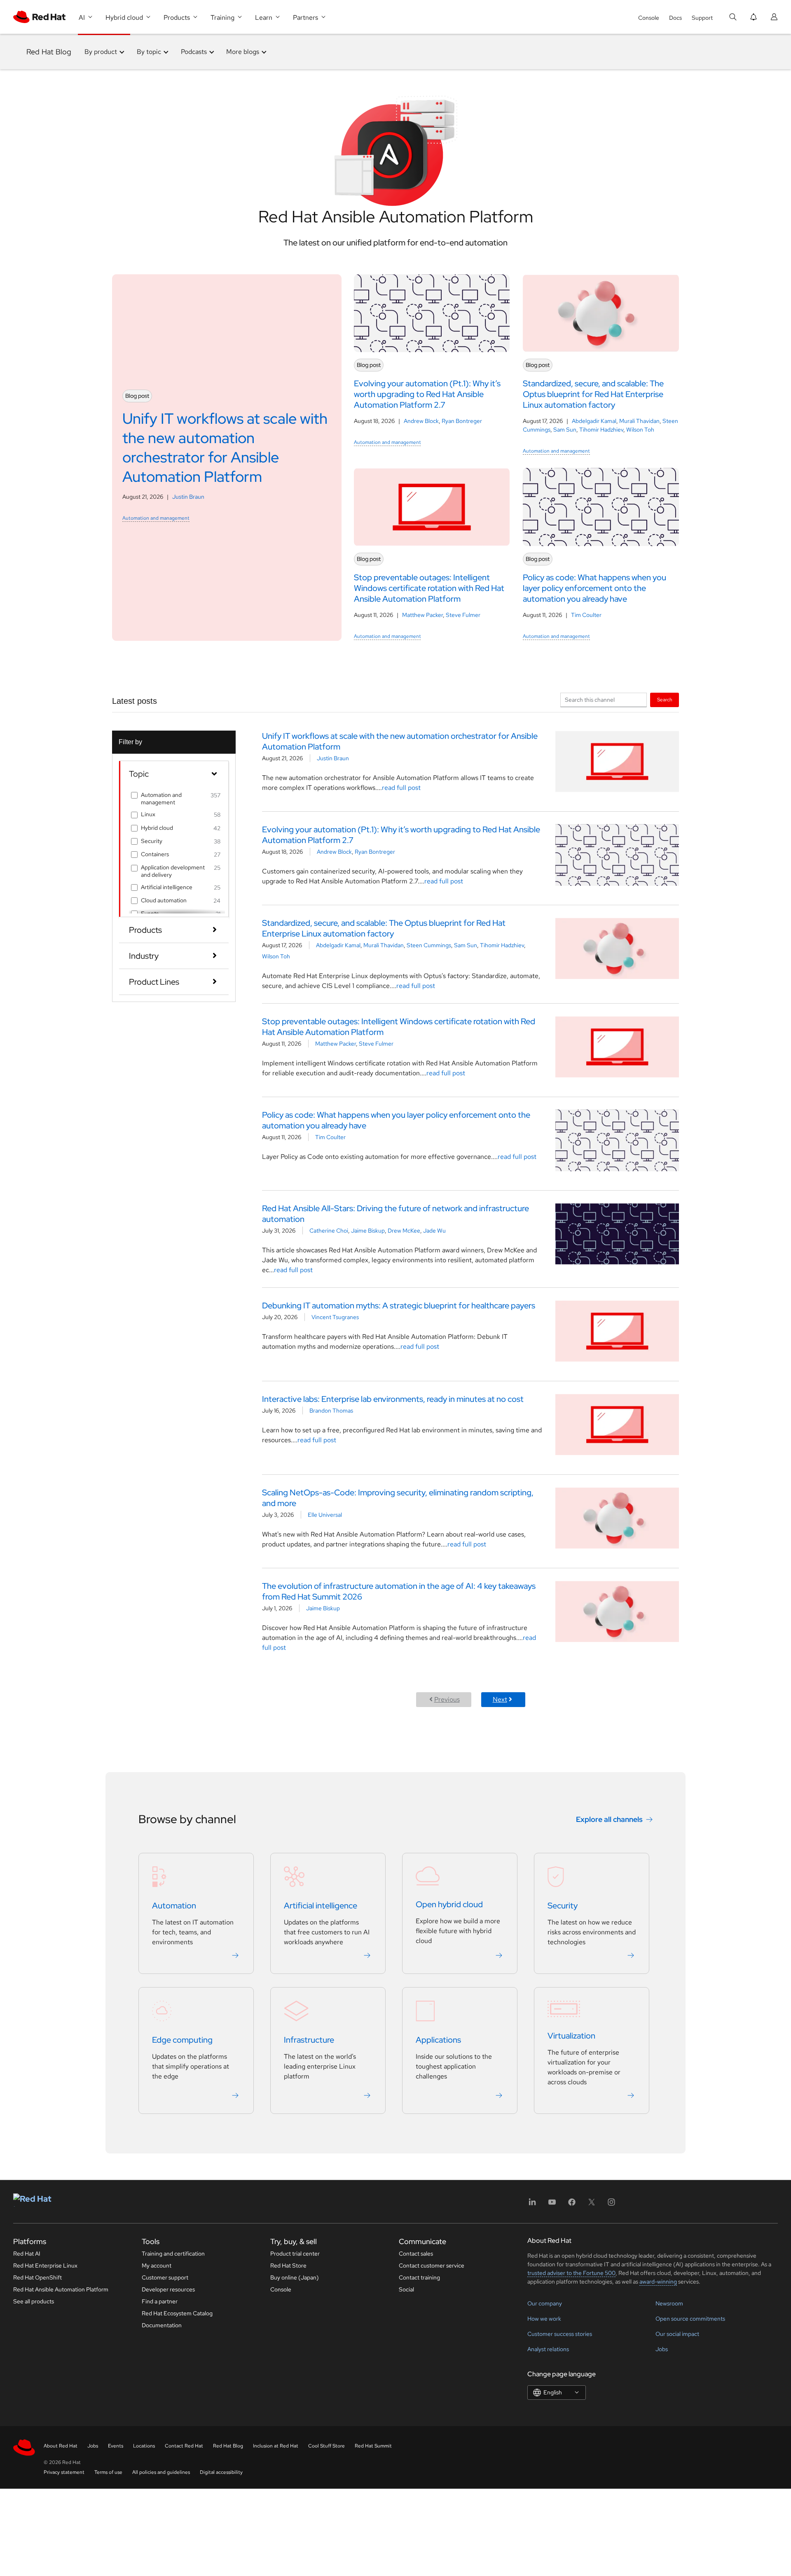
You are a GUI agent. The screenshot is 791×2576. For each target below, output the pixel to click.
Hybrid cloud (157, 828)
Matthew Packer (422, 615)
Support (702, 18)
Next (500, 1699)
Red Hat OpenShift (37, 2277)
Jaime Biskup (368, 1231)
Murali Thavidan (639, 421)
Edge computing (182, 2040)
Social (406, 2289)
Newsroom (669, 2303)
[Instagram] (611, 2205)
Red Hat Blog (49, 52)
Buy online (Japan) (295, 2277)
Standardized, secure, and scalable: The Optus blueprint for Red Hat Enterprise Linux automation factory (384, 928)
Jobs (662, 2349)
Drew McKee (404, 1231)
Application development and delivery (173, 871)
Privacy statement (64, 2472)
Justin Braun (188, 497)
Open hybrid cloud (449, 1904)
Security (152, 841)
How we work (544, 2319)
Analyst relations (548, 2349)
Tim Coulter (586, 615)
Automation (174, 1906)
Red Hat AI (27, 2254)
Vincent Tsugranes (335, 1317)
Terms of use (108, 2472)
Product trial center (295, 2254)
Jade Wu (434, 1231)
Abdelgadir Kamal (594, 421)
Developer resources (168, 2289)
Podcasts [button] (194, 52)
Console (649, 18)
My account (157, 2265)
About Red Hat (61, 2446)
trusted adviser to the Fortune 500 (571, 2273)
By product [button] (101, 52)
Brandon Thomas (331, 1411)
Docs (675, 18)
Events (116, 2446)
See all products (34, 2301)
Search (665, 699)
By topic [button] (149, 52)
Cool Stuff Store (326, 2446)
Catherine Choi (329, 1231)
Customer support (165, 2277)
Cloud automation (164, 900)
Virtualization (571, 2036)
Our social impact (677, 2334)
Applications (438, 2040)
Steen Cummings (429, 945)
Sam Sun (565, 430)
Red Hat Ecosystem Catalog (177, 2313)
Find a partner (160, 2301)
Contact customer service (432, 2265)
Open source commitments (690, 2319)
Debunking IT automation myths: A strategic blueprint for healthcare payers (399, 1306)
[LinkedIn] (532, 2205)
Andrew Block (421, 421)
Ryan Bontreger (462, 421)
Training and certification (173, 2254)
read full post (401, 788)
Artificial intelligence (167, 887)
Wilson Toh (640, 430)
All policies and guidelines (161, 2472)
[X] (592, 2205)
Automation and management (156, 518)
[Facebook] (572, 2205)
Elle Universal (325, 1515)
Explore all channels (609, 1819)
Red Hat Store (288, 2265)
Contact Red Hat (184, 2446)
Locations (144, 2446)
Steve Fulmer (463, 615)
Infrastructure (309, 2040)
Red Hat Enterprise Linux (45, 2265)
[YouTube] (552, 2205)
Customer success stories (560, 2334)
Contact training (419, 2277)
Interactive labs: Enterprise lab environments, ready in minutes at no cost (393, 1399)
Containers (155, 854)
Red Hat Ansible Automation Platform (61, 2289)
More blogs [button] (243, 52)
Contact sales (416, 2254)
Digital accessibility (221, 2472)
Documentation (162, 2325)
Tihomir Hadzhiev (601, 430)
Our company (545, 2303)
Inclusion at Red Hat (276, 2446)
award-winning (658, 2282)
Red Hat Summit (373, 2446)
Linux (148, 814)
